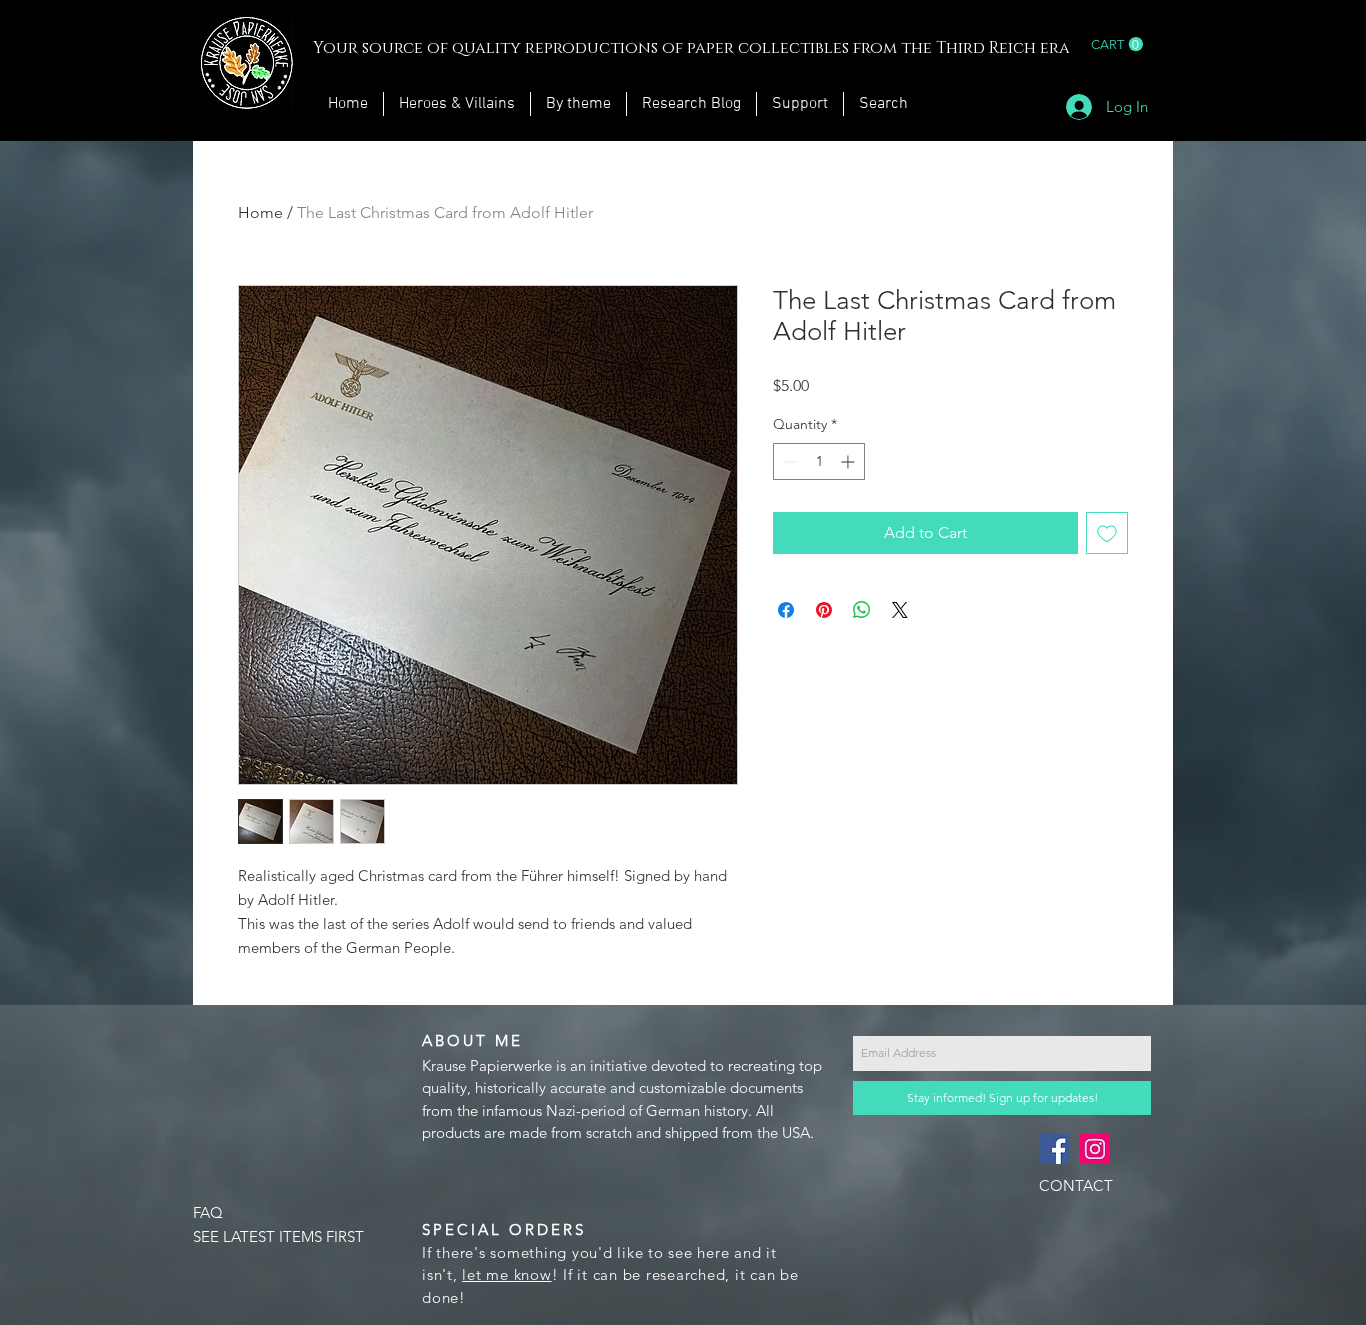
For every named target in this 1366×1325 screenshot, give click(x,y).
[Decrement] (788, 461)
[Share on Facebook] (786, 610)
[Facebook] (1055, 1149)
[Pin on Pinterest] (824, 610)
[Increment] (849, 461)
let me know (506, 1274)
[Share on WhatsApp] (862, 610)
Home (260, 212)
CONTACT (1076, 1185)
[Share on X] (900, 610)
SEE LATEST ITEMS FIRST (278, 1236)
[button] (1117, 44)
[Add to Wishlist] (1107, 533)
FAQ (208, 1212)
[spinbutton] (819, 461)
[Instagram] (1095, 1149)
